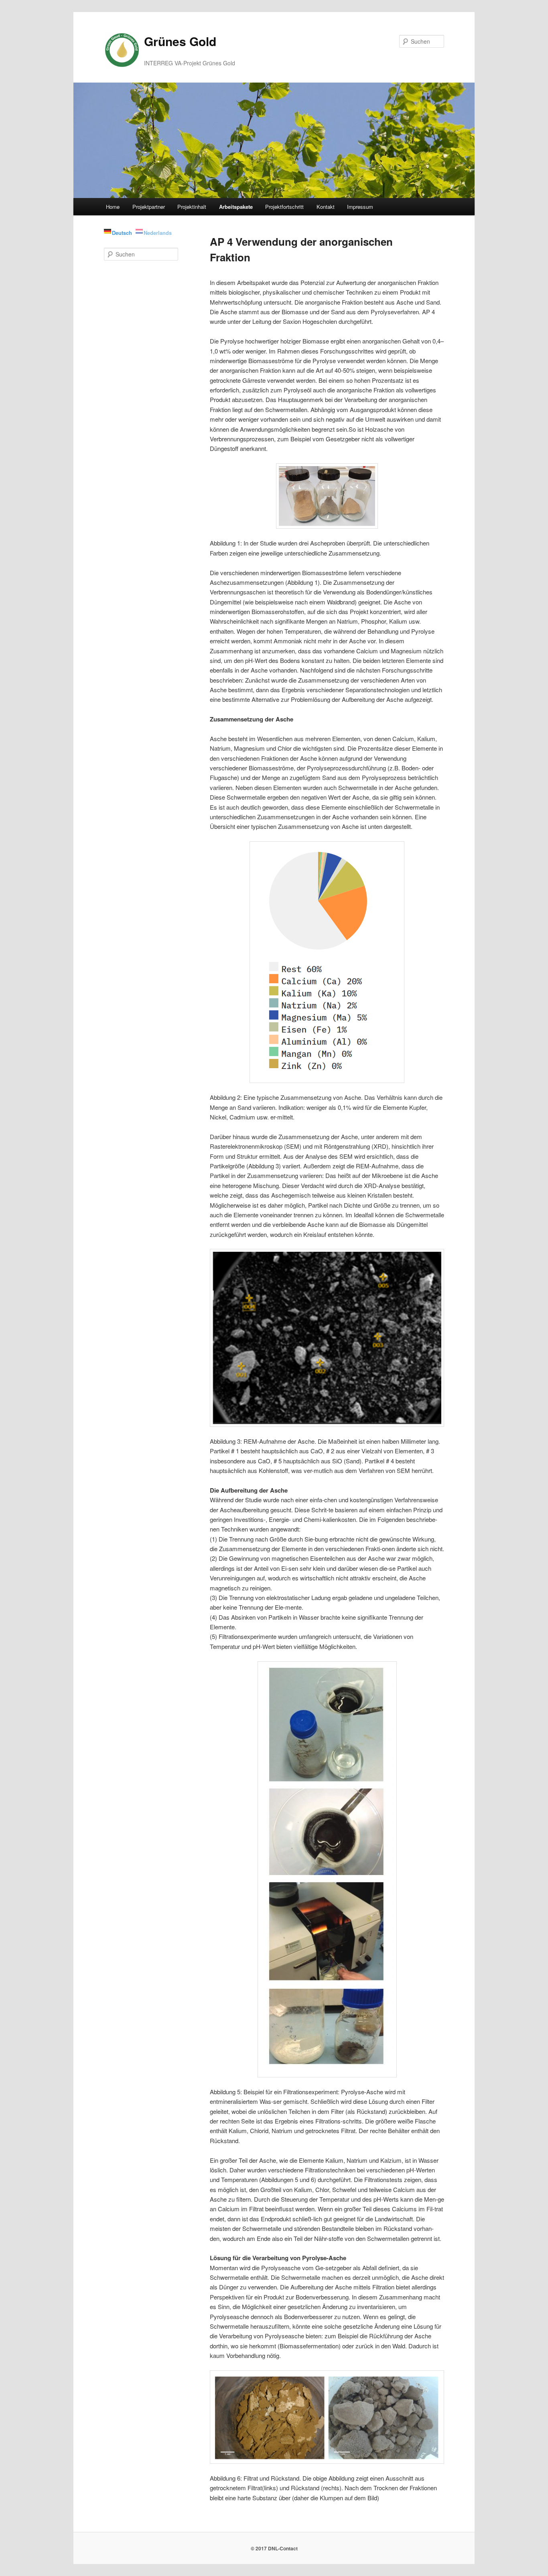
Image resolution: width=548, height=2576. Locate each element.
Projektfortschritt (284, 207)
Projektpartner (149, 207)
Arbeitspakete (236, 207)
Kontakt (326, 207)
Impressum (360, 207)
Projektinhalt (192, 207)
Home (113, 207)
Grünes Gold (180, 41)
